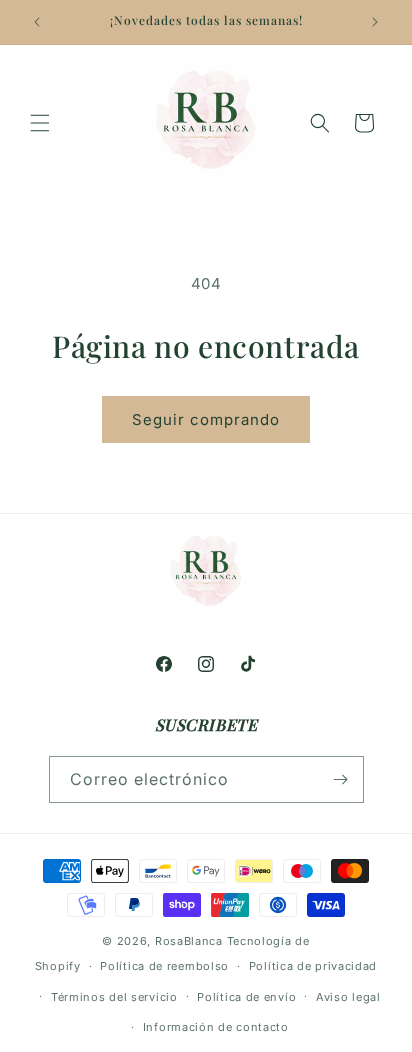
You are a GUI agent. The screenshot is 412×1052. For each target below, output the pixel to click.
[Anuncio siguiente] (375, 22)
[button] (40, 123)
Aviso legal (348, 997)
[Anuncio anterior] (37, 22)
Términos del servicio (114, 997)
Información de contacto (216, 1027)
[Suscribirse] (341, 779)
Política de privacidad (313, 966)
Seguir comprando (206, 419)
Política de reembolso (164, 966)
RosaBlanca (189, 941)
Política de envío (246, 997)
